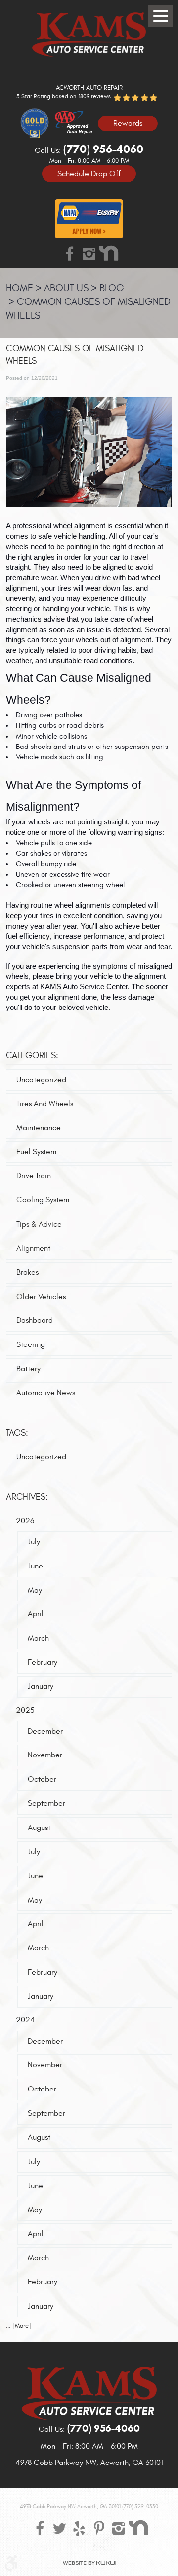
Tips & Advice (39, 1224)
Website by (89, 2563)
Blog (112, 288)
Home (20, 288)
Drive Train (34, 1176)
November (45, 1755)
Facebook (69, 253)
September (46, 1803)
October (42, 1779)
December (45, 1731)
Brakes (27, 1272)
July (34, 1542)
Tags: (17, 1433)
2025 (25, 1710)
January (41, 1686)
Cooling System (43, 1200)
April (36, 1614)
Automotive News (46, 1393)
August (39, 1828)
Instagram (89, 253)
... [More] (19, 2326)
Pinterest (99, 2528)
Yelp (79, 2528)
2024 (25, 2020)
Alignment (33, 1248)
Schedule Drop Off (89, 173)
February (43, 1662)
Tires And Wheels (45, 1104)
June (35, 1566)
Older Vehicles (41, 1297)
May (35, 1590)
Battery (28, 1369)
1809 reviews (95, 96)
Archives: (27, 1497)
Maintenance (39, 1128)
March (38, 1638)
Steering (31, 1344)
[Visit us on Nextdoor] (109, 253)
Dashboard (35, 1320)
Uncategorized (41, 1080)
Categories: (32, 1056)
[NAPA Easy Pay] (89, 219)
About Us (66, 288)
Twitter (59, 2528)
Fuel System (36, 1152)
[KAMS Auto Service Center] (89, 35)
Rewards (128, 123)
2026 (25, 1521)
